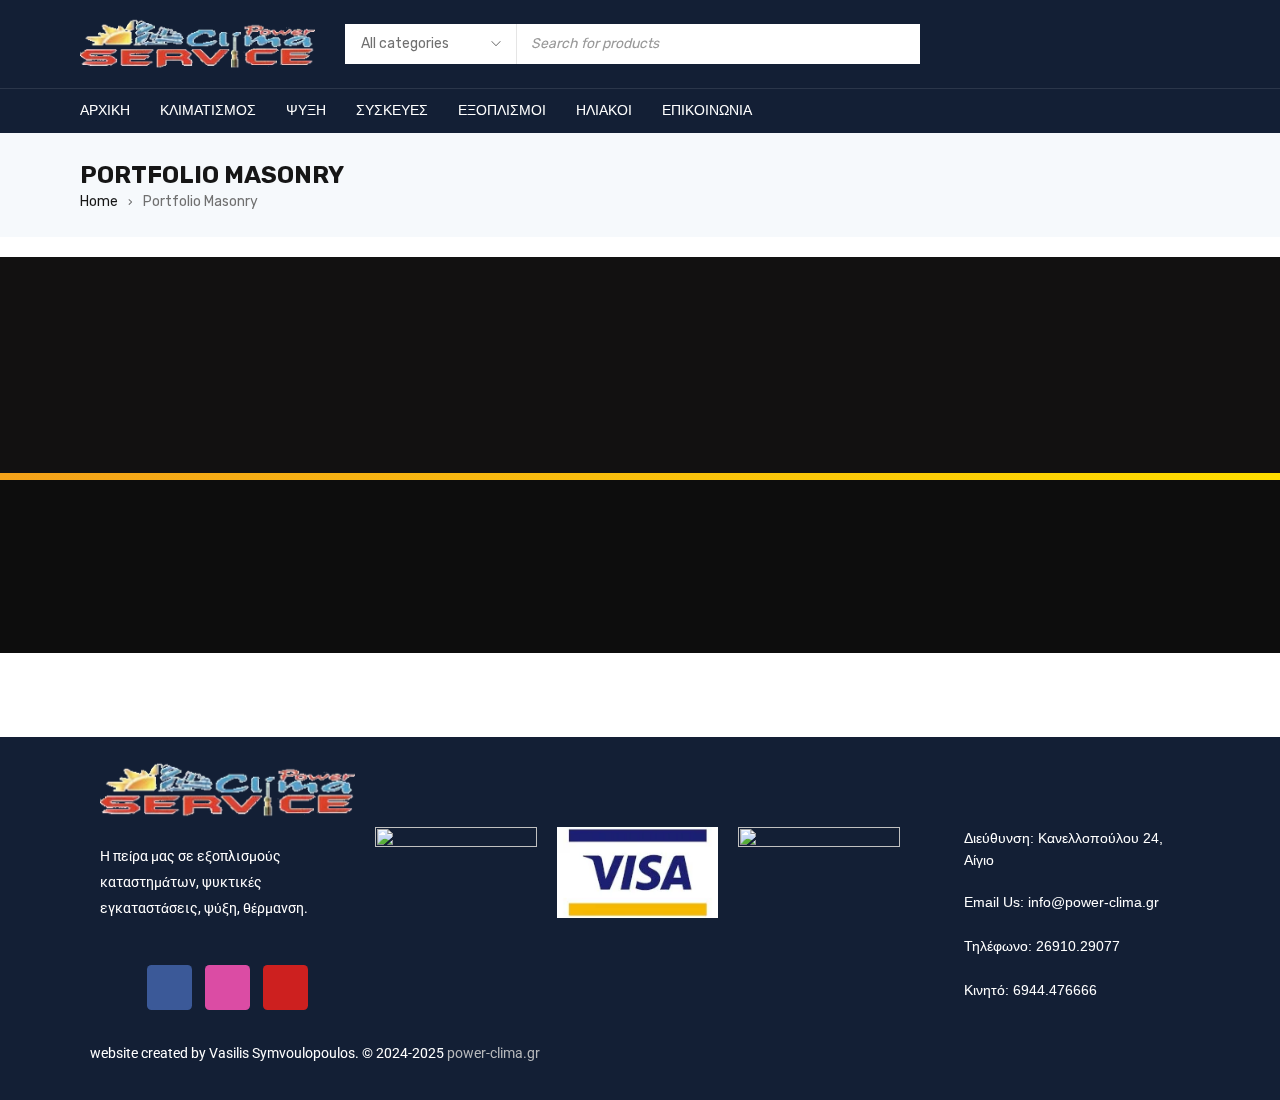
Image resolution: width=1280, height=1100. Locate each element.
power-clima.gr (493, 1053)
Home (99, 201)
